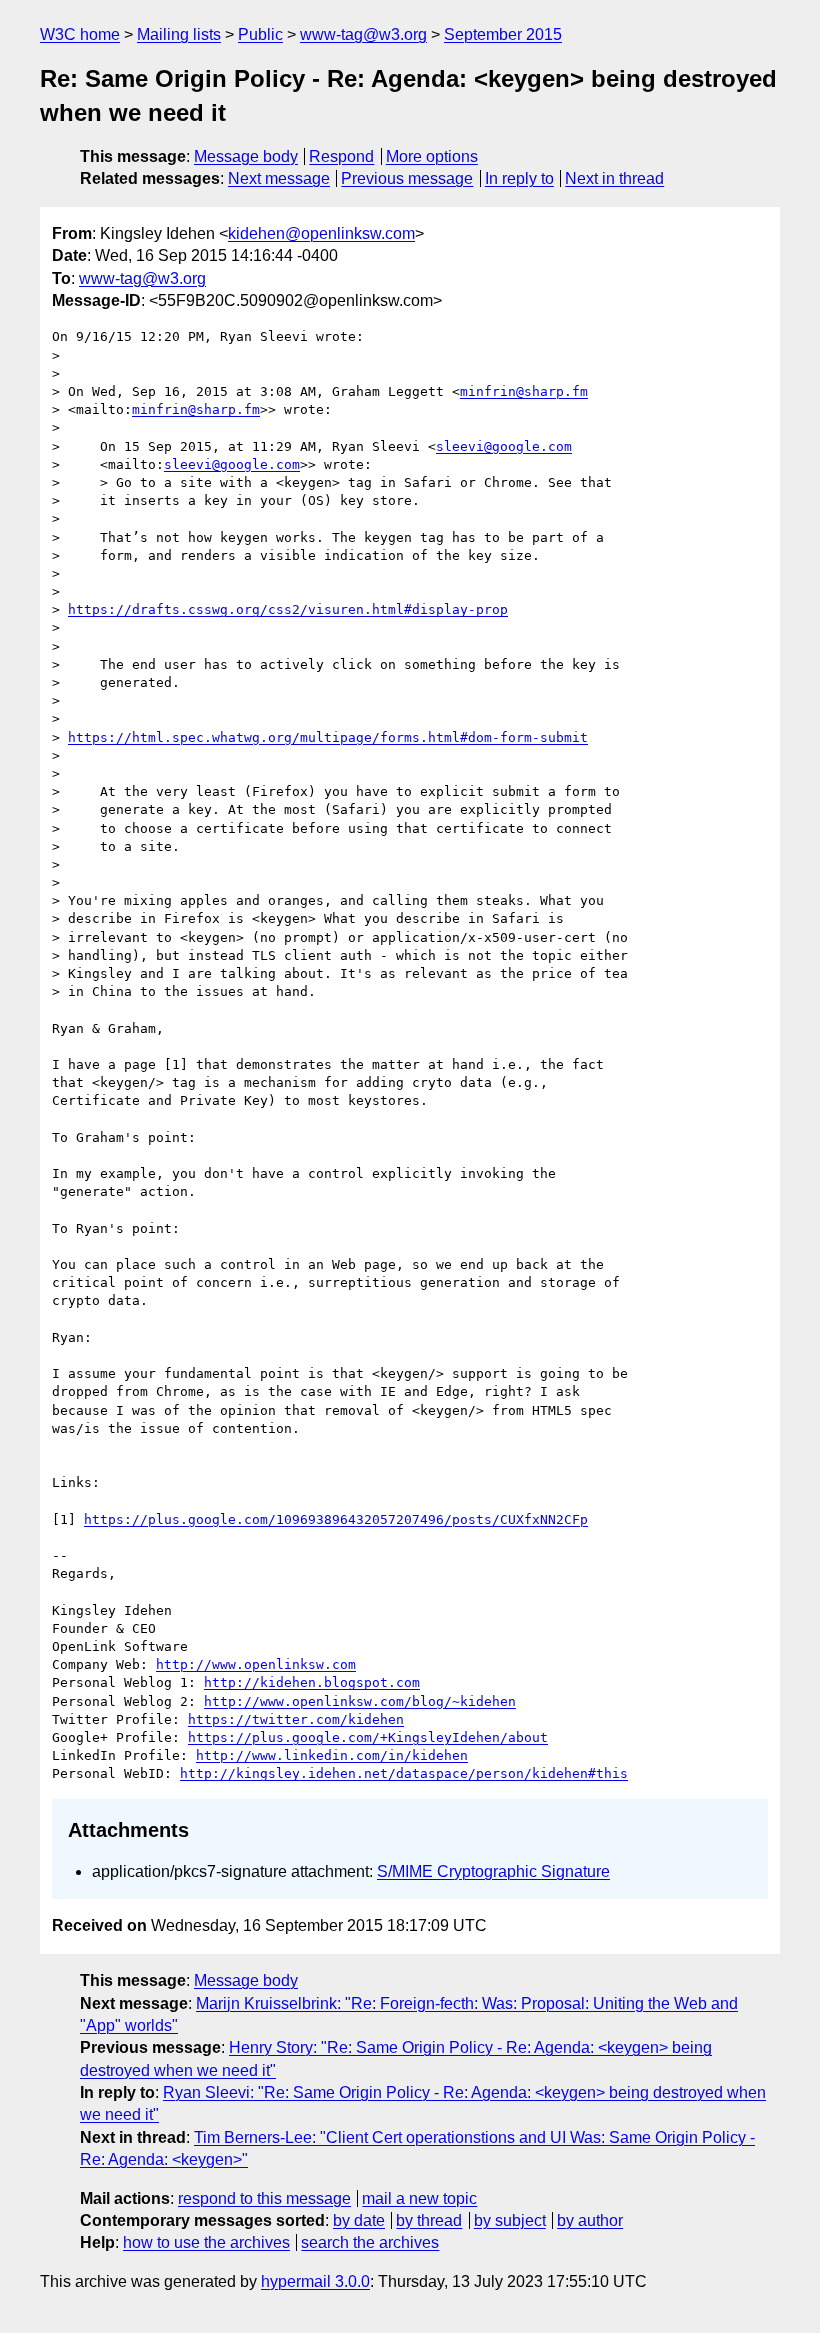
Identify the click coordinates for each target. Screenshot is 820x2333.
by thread (429, 2220)
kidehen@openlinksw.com (321, 233)
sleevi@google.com (504, 446)
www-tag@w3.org (363, 34)
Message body (246, 156)
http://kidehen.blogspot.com (312, 1682)
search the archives (370, 2242)
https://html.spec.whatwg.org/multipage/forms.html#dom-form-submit (328, 737)
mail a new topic (419, 2198)
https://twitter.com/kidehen (296, 1719)
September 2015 (503, 34)
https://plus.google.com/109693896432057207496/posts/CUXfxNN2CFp (336, 1519)
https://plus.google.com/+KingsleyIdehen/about (368, 1737)
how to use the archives (206, 2242)
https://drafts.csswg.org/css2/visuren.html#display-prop (288, 609)
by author (590, 2220)
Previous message (407, 178)
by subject (510, 2220)
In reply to (519, 178)
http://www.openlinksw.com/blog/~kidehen (360, 1701)
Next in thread (614, 178)
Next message (279, 178)
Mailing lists (179, 34)
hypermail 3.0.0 (315, 2281)
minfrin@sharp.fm (524, 391)
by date (359, 2220)
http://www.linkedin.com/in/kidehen (332, 1755)
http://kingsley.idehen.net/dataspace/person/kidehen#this (404, 1773)
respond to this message (264, 2198)
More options (432, 156)
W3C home (80, 34)
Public (260, 34)
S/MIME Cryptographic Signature (493, 1871)
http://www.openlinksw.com (256, 1664)
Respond (341, 156)
